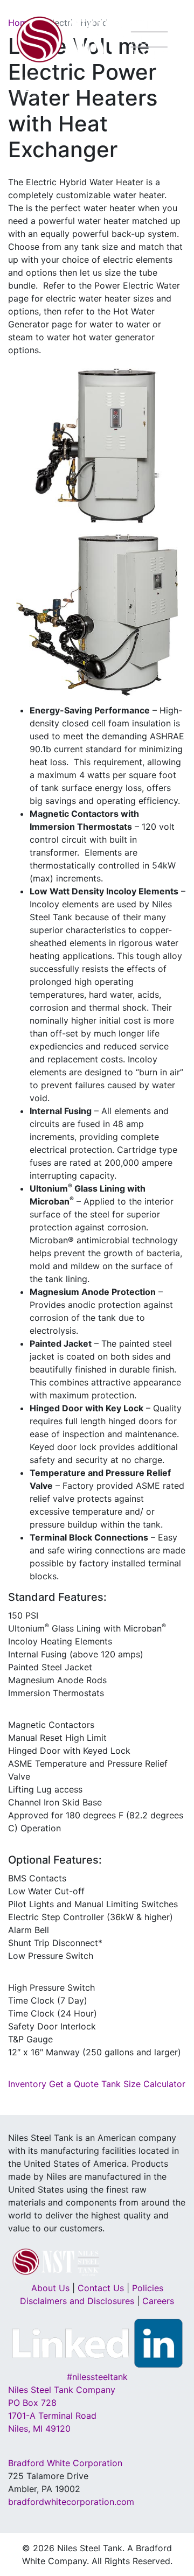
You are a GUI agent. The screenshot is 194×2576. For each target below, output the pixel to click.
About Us (50, 2288)
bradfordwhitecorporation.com (71, 2502)
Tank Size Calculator (143, 2084)
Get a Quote (74, 2084)
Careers (158, 2301)
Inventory (27, 2084)
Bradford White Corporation (65, 2463)
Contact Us (101, 2288)
